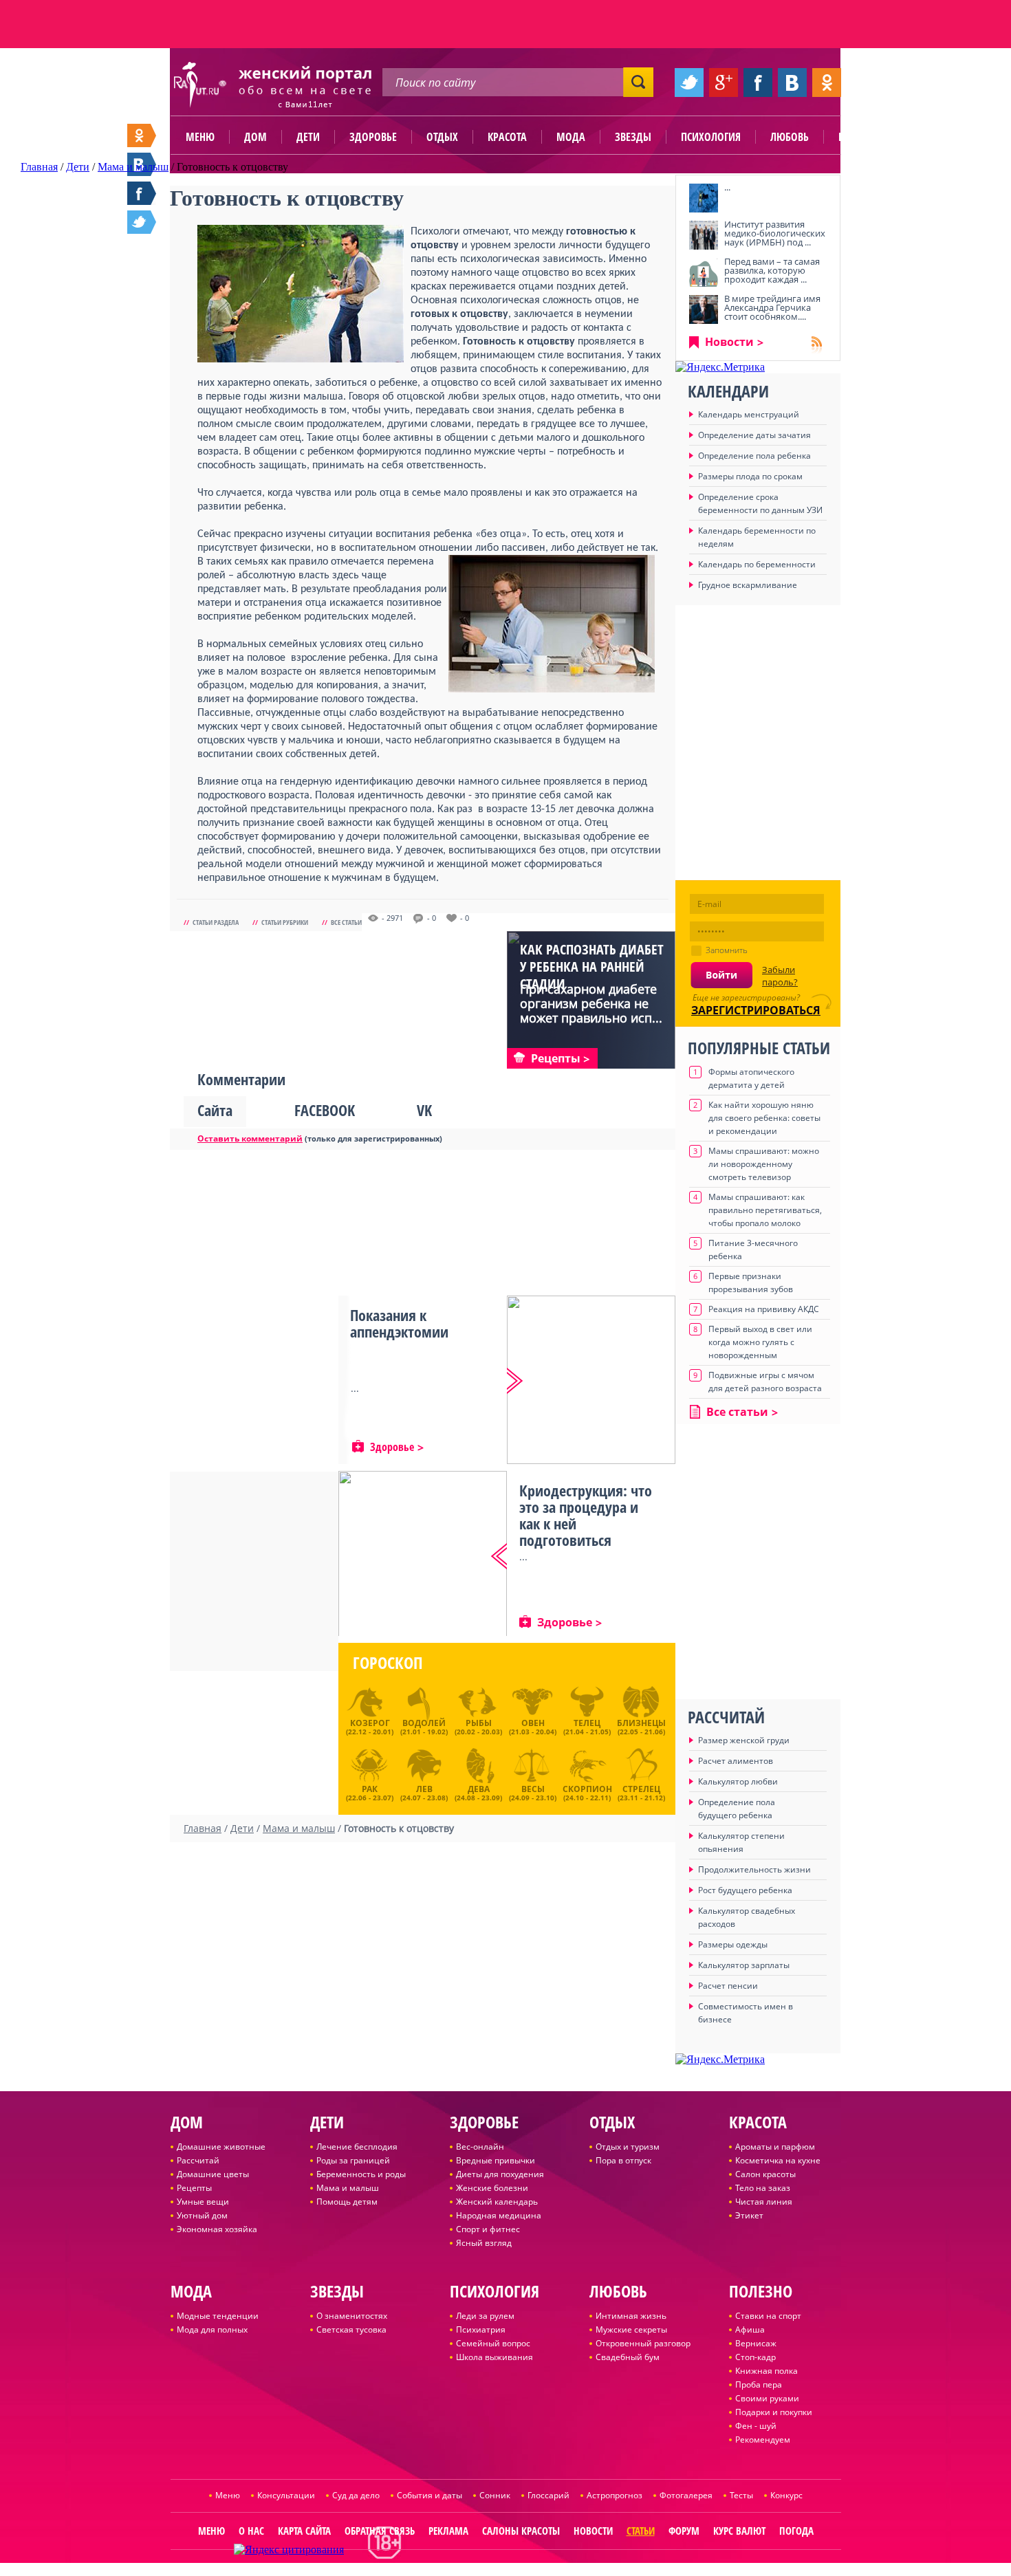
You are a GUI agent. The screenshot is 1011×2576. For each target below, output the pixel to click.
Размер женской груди (744, 1740)
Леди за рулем (485, 2316)
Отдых (442, 137)
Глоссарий (548, 2495)
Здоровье (373, 137)
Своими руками (767, 2398)
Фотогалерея (686, 2495)
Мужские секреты (631, 2329)
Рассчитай (198, 2160)
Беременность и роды (361, 2174)
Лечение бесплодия (357, 2147)
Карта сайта (304, 2531)
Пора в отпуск (623, 2160)
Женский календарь (497, 2202)
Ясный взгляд (484, 2243)
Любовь (790, 137)
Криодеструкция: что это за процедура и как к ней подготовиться (586, 1515)
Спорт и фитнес (488, 2229)
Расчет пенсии (728, 1986)
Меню (200, 137)
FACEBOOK (325, 1110)
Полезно (860, 137)
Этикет (749, 2215)
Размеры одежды (733, 1944)
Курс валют (739, 2531)
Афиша (750, 2329)
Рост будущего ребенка (745, 1890)
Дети (308, 137)
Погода (796, 2531)
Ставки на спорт (768, 2316)
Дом (256, 137)
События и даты (430, 2495)
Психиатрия (481, 2329)
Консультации (286, 2495)
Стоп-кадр (755, 2357)
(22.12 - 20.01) (370, 1727)
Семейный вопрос (493, 2343)
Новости (729, 342)
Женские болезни (492, 2188)
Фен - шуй (756, 2426)
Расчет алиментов (736, 1761)
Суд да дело (356, 2495)
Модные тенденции (218, 2316)
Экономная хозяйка (217, 2229)
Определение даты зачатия (754, 435)
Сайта (215, 1110)
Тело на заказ (763, 2188)
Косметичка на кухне (778, 2160)
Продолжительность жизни (754, 1869)
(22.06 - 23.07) (370, 1791)
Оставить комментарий (250, 1138)
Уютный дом (202, 2215)
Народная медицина (499, 2215)
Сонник (495, 2495)
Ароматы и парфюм (775, 2147)
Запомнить (727, 950)
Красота (507, 137)
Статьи (641, 2531)
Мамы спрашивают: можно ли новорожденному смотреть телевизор (764, 1164)
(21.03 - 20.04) (533, 1727)
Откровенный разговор (643, 2343)
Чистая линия (764, 2202)
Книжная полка (767, 2371)
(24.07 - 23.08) (424, 1791)
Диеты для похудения (500, 2174)
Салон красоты (765, 2174)
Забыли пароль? (780, 976)
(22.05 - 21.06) (641, 1727)
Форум (684, 2531)
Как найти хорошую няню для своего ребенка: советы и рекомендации (764, 1118)
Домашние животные (221, 2147)
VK (424, 1110)
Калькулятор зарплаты (744, 1965)
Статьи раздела (216, 922)
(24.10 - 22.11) (587, 1791)
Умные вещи (203, 2202)
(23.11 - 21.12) (641, 1791)
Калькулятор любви (738, 1781)
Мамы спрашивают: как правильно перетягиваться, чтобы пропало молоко (765, 1210)
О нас (251, 2531)
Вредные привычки (496, 2160)
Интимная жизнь (631, 2316)
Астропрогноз (615, 2495)
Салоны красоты (521, 2531)
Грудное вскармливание (748, 585)
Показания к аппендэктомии (399, 1323)
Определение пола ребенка (754, 456)
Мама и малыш (348, 2188)
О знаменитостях (352, 2316)
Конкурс (786, 2495)
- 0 (432, 918)
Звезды (633, 137)
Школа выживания (494, 2357)
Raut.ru (460, 2570)
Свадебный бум (628, 2357)
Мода (571, 137)
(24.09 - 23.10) (533, 1791)
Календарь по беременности (757, 564)
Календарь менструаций (749, 414)
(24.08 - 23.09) (478, 1791)
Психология (711, 137)
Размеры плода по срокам (750, 476)
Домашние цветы (213, 2174)
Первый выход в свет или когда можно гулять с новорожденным (760, 1342)
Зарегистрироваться (756, 1010)
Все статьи (346, 922)
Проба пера (759, 2384)
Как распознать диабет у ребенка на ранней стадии (592, 967)
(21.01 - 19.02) (424, 1727)
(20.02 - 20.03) (478, 1727)
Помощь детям (347, 2202)
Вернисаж (756, 2343)
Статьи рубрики (285, 922)
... (727, 187)
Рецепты (194, 2188)
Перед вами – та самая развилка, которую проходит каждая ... (772, 270)
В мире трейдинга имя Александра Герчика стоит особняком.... (772, 307)
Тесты (741, 2495)
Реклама (448, 2531)
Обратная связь (380, 2531)
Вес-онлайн (480, 2147)
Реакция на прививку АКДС (764, 1309)
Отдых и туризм (628, 2147)
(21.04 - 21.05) (587, 1727)
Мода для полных (212, 2329)
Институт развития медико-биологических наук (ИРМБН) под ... (775, 233)
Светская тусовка (351, 2329)
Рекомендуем (763, 2439)
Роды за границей (353, 2160)
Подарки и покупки (774, 2412)
